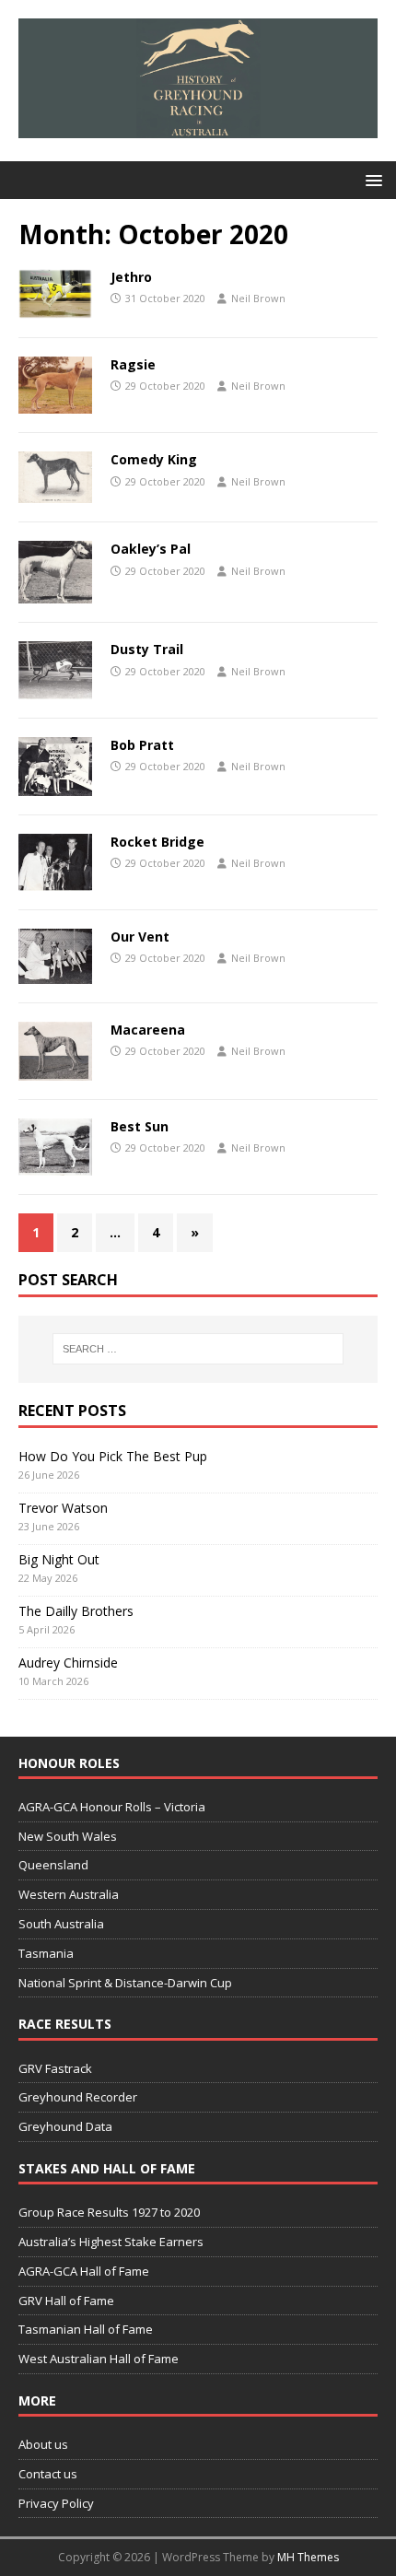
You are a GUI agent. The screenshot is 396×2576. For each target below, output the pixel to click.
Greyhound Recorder (78, 2097)
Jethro (131, 277)
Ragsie (133, 364)
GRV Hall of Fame (66, 2301)
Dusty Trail (147, 649)
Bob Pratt (142, 745)
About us (43, 2444)
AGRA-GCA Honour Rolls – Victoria (112, 1807)
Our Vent (140, 937)
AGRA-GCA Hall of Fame (84, 2271)
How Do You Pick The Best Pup (113, 1456)
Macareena (148, 1030)
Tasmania (46, 1953)
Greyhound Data (65, 2126)
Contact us (48, 2474)
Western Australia (69, 1894)
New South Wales (68, 1836)
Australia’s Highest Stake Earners (111, 2242)
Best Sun (140, 1126)
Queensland (53, 1865)
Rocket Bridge (157, 842)
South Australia (61, 1924)
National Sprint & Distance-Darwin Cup (125, 1983)
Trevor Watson (63, 1508)
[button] (371, 179)
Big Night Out (59, 1559)
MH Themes (308, 2557)
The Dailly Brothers (76, 1611)
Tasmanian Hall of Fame (86, 2329)
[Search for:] (198, 1349)
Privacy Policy (56, 2503)
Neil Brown (258, 298)
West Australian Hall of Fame (99, 2359)
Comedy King (154, 459)
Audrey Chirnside (68, 1663)
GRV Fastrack (55, 2068)
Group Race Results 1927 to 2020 (109, 2212)
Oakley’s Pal (151, 549)
